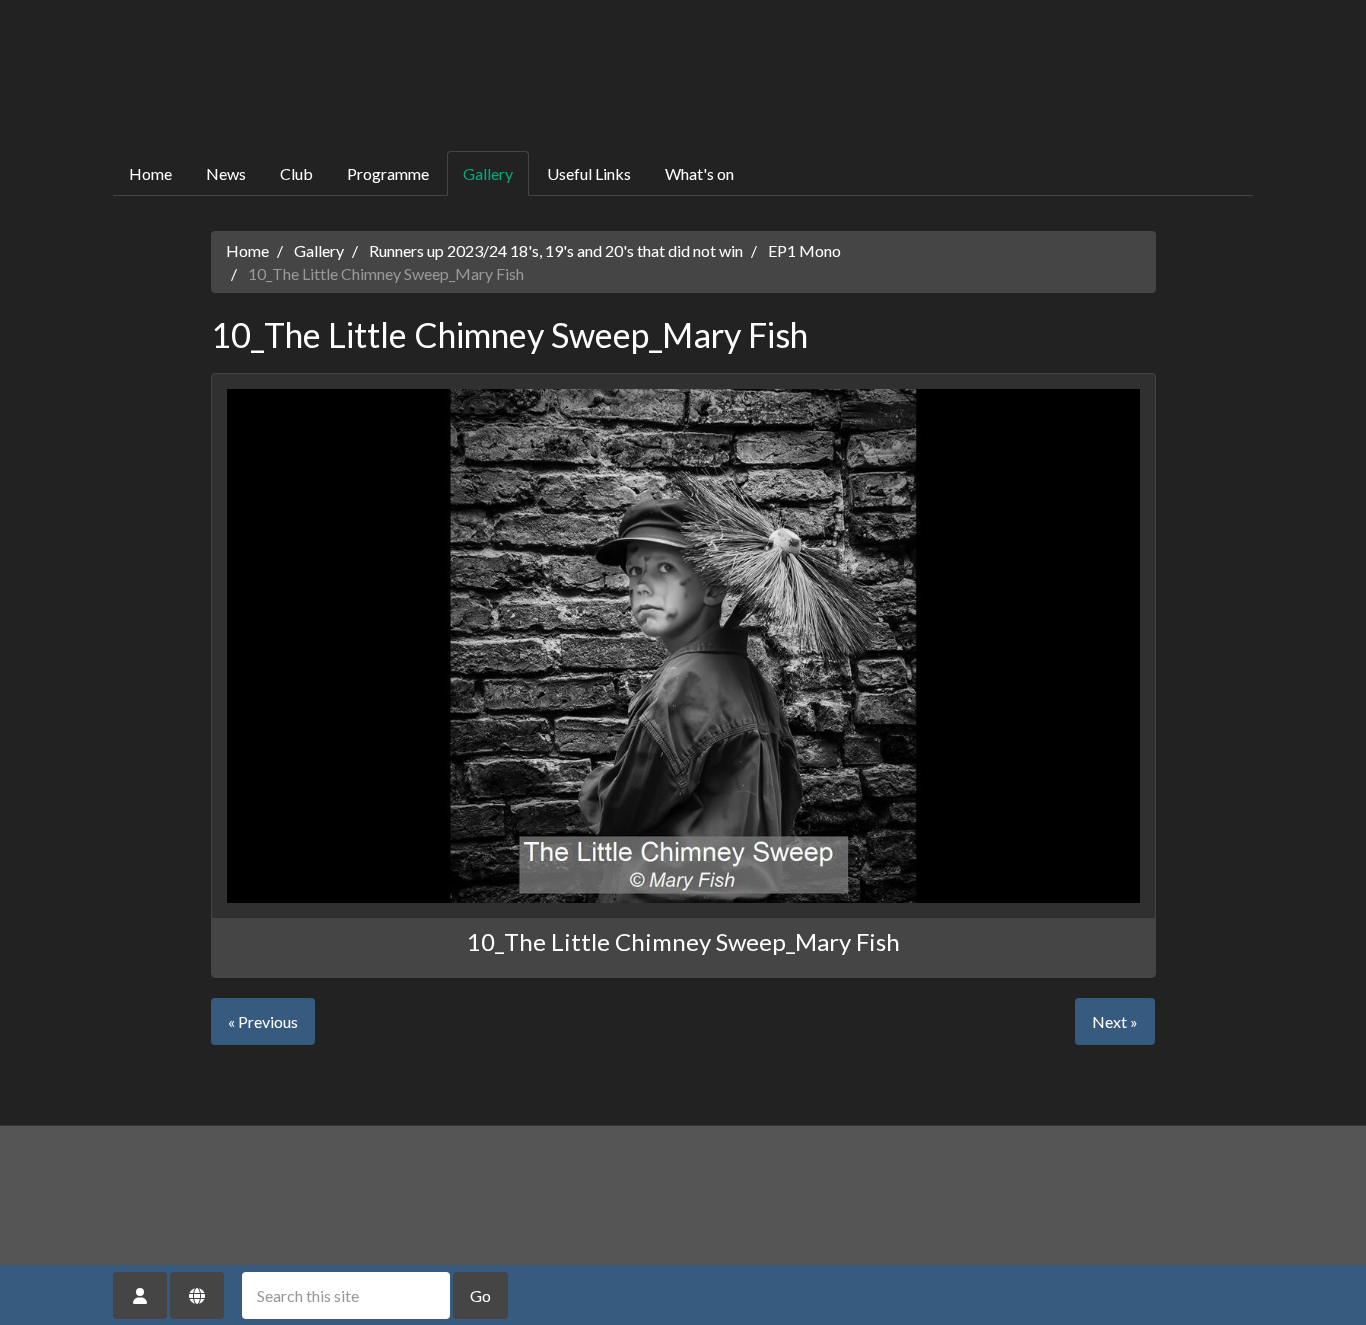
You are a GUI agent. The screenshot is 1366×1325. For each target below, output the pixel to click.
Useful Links (589, 173)
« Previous (263, 1021)
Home (150, 173)
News (226, 173)
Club (296, 173)
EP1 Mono (804, 250)
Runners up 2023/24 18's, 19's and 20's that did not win (556, 250)
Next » (1115, 1021)
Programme (388, 173)
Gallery (488, 173)
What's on (699, 173)
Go (480, 1295)
